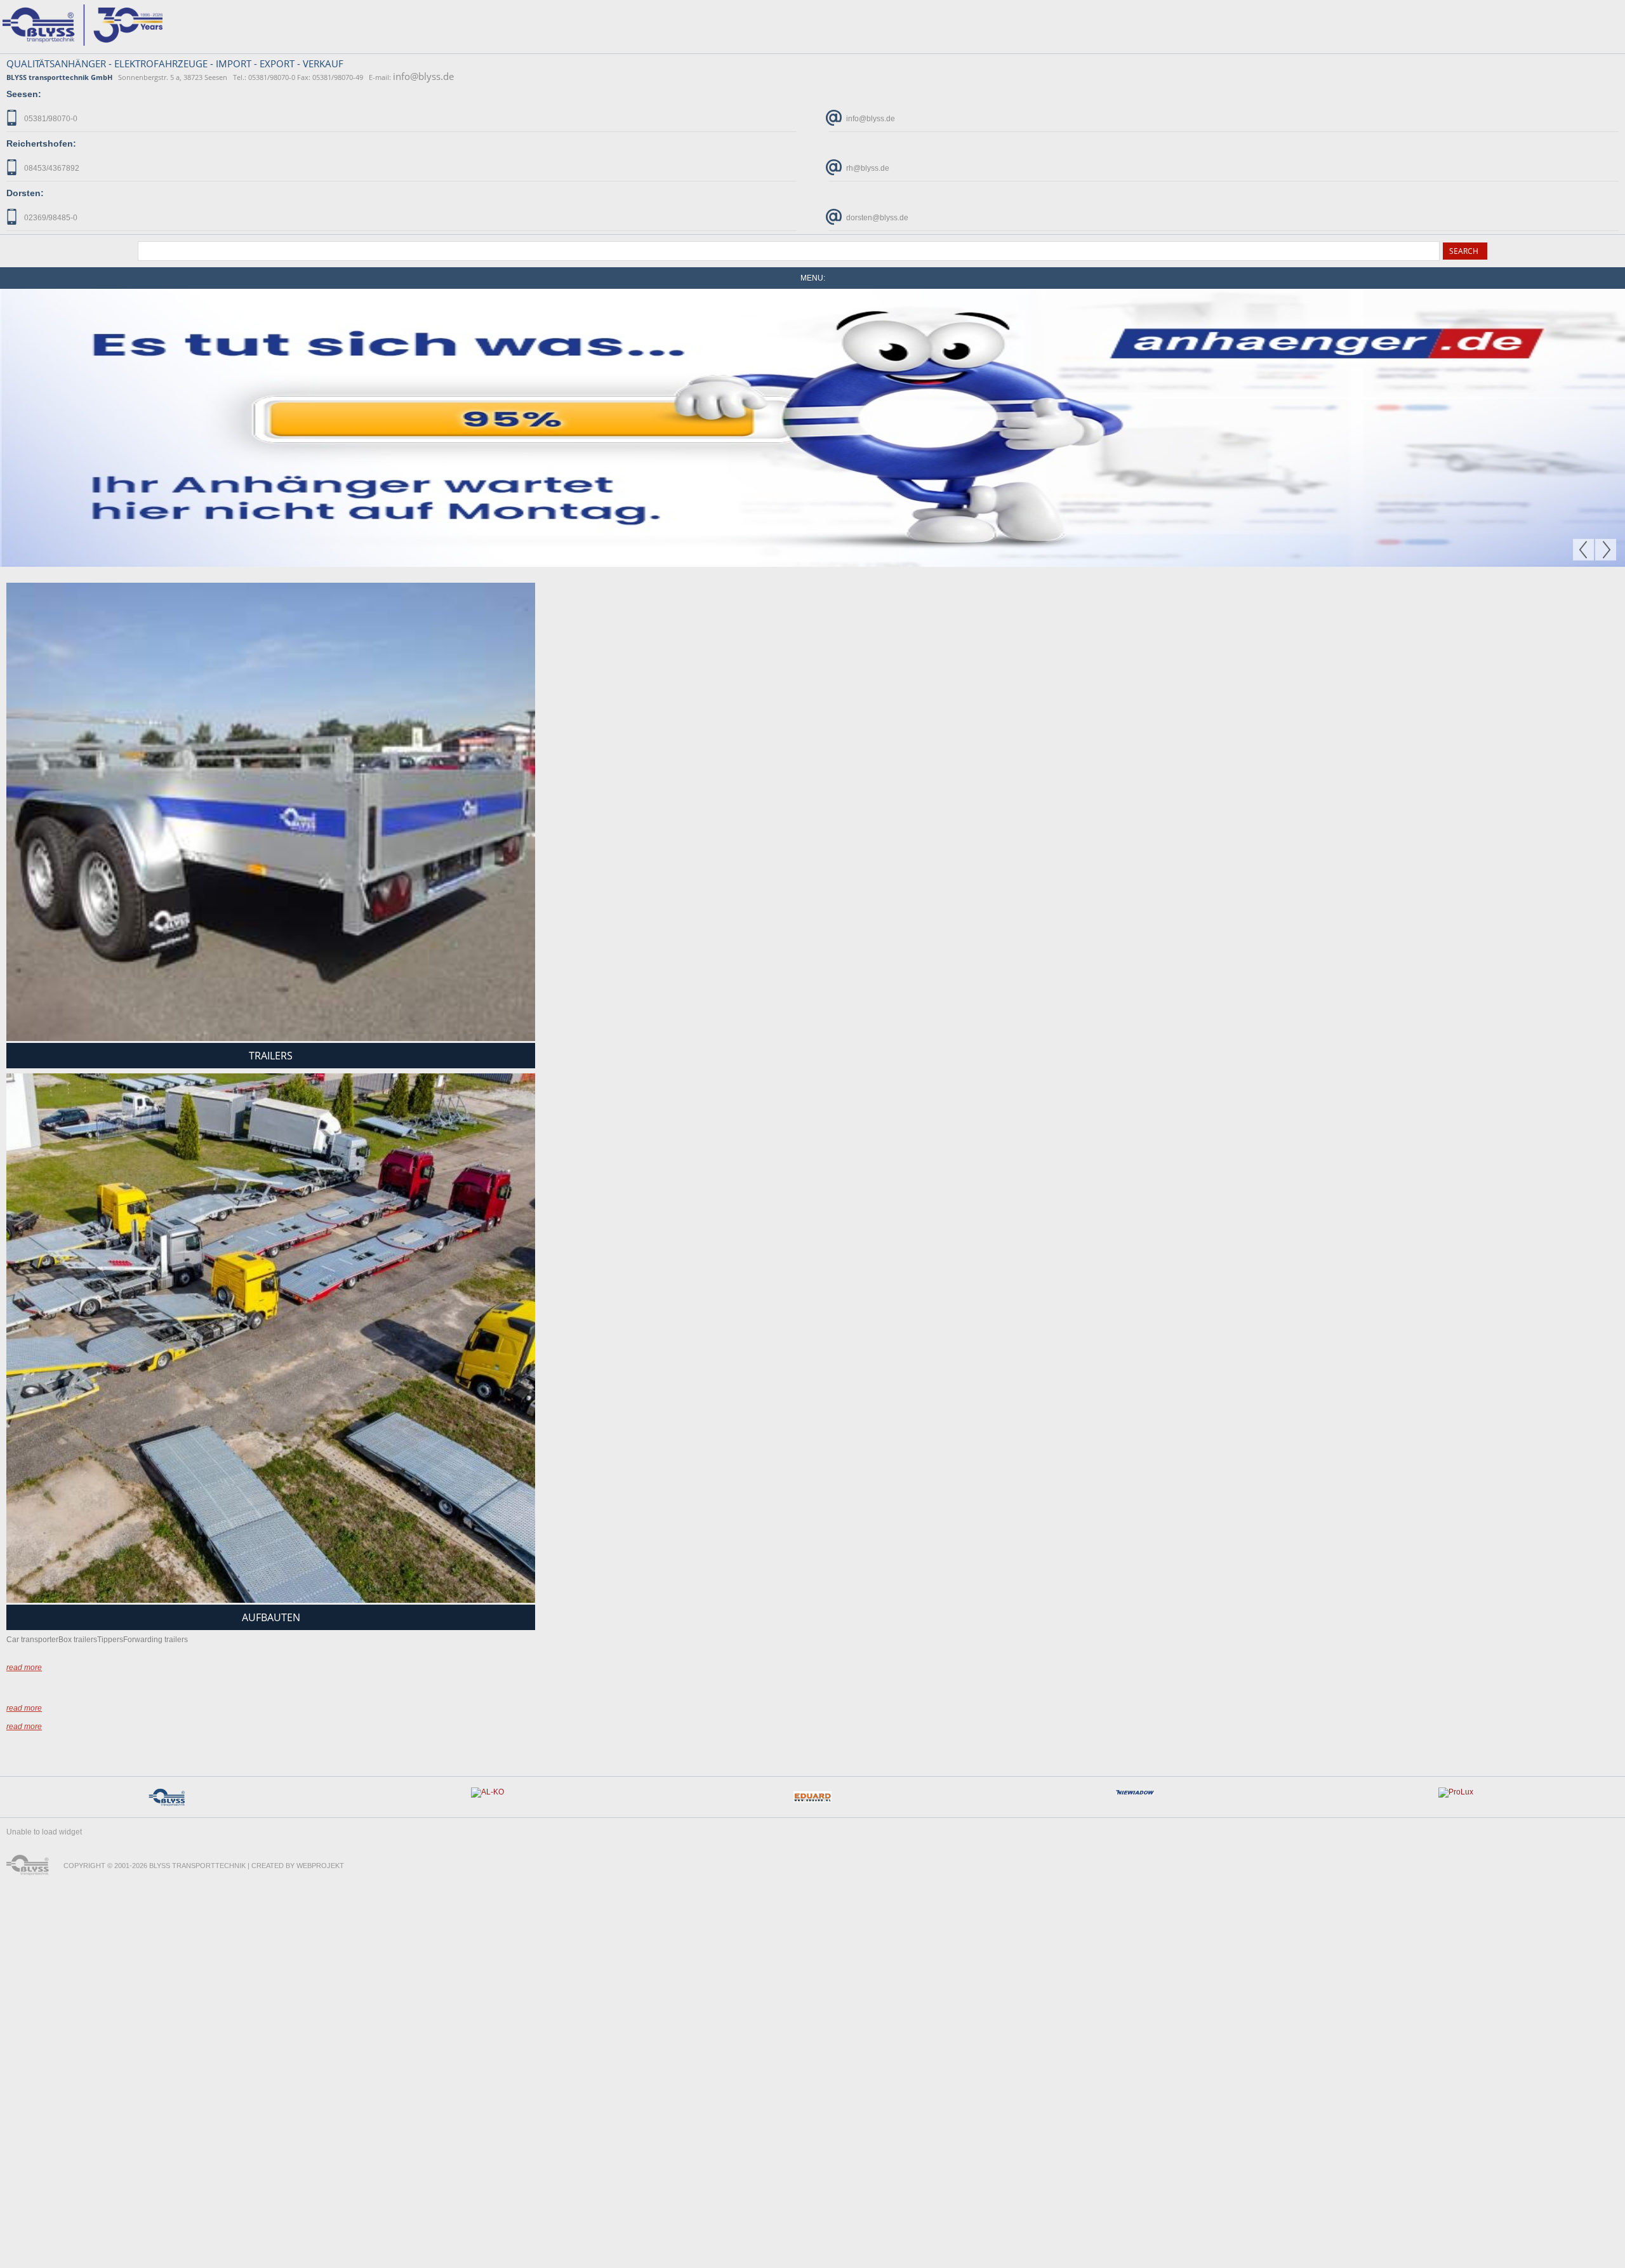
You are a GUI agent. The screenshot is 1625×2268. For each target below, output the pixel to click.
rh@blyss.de (867, 168)
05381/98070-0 (50, 119)
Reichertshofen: (41, 143)
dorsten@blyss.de (876, 218)
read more (24, 1389)
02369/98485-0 (50, 218)
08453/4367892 (51, 168)
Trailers (271, 778)
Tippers (110, 1361)
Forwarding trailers (156, 1361)
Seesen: (24, 94)
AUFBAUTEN (271, 1339)
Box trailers (78, 1361)
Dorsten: (25, 193)
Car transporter (32, 1361)
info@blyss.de (423, 76)
